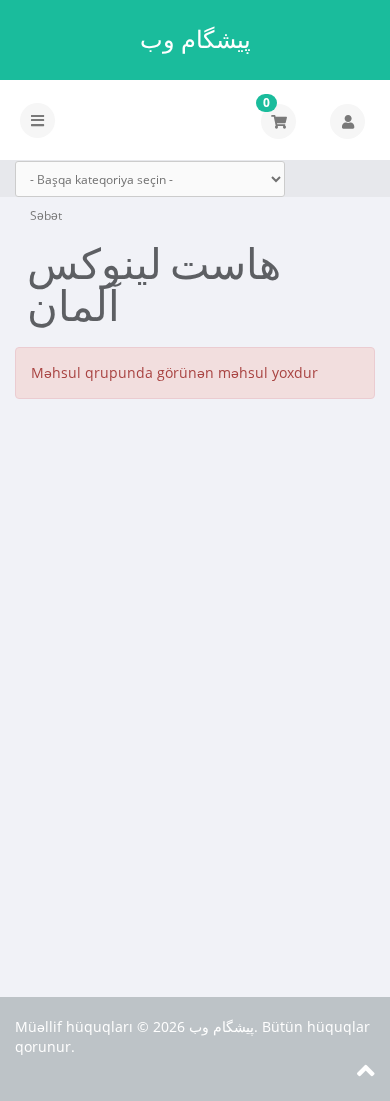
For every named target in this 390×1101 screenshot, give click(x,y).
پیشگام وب (195, 39)
